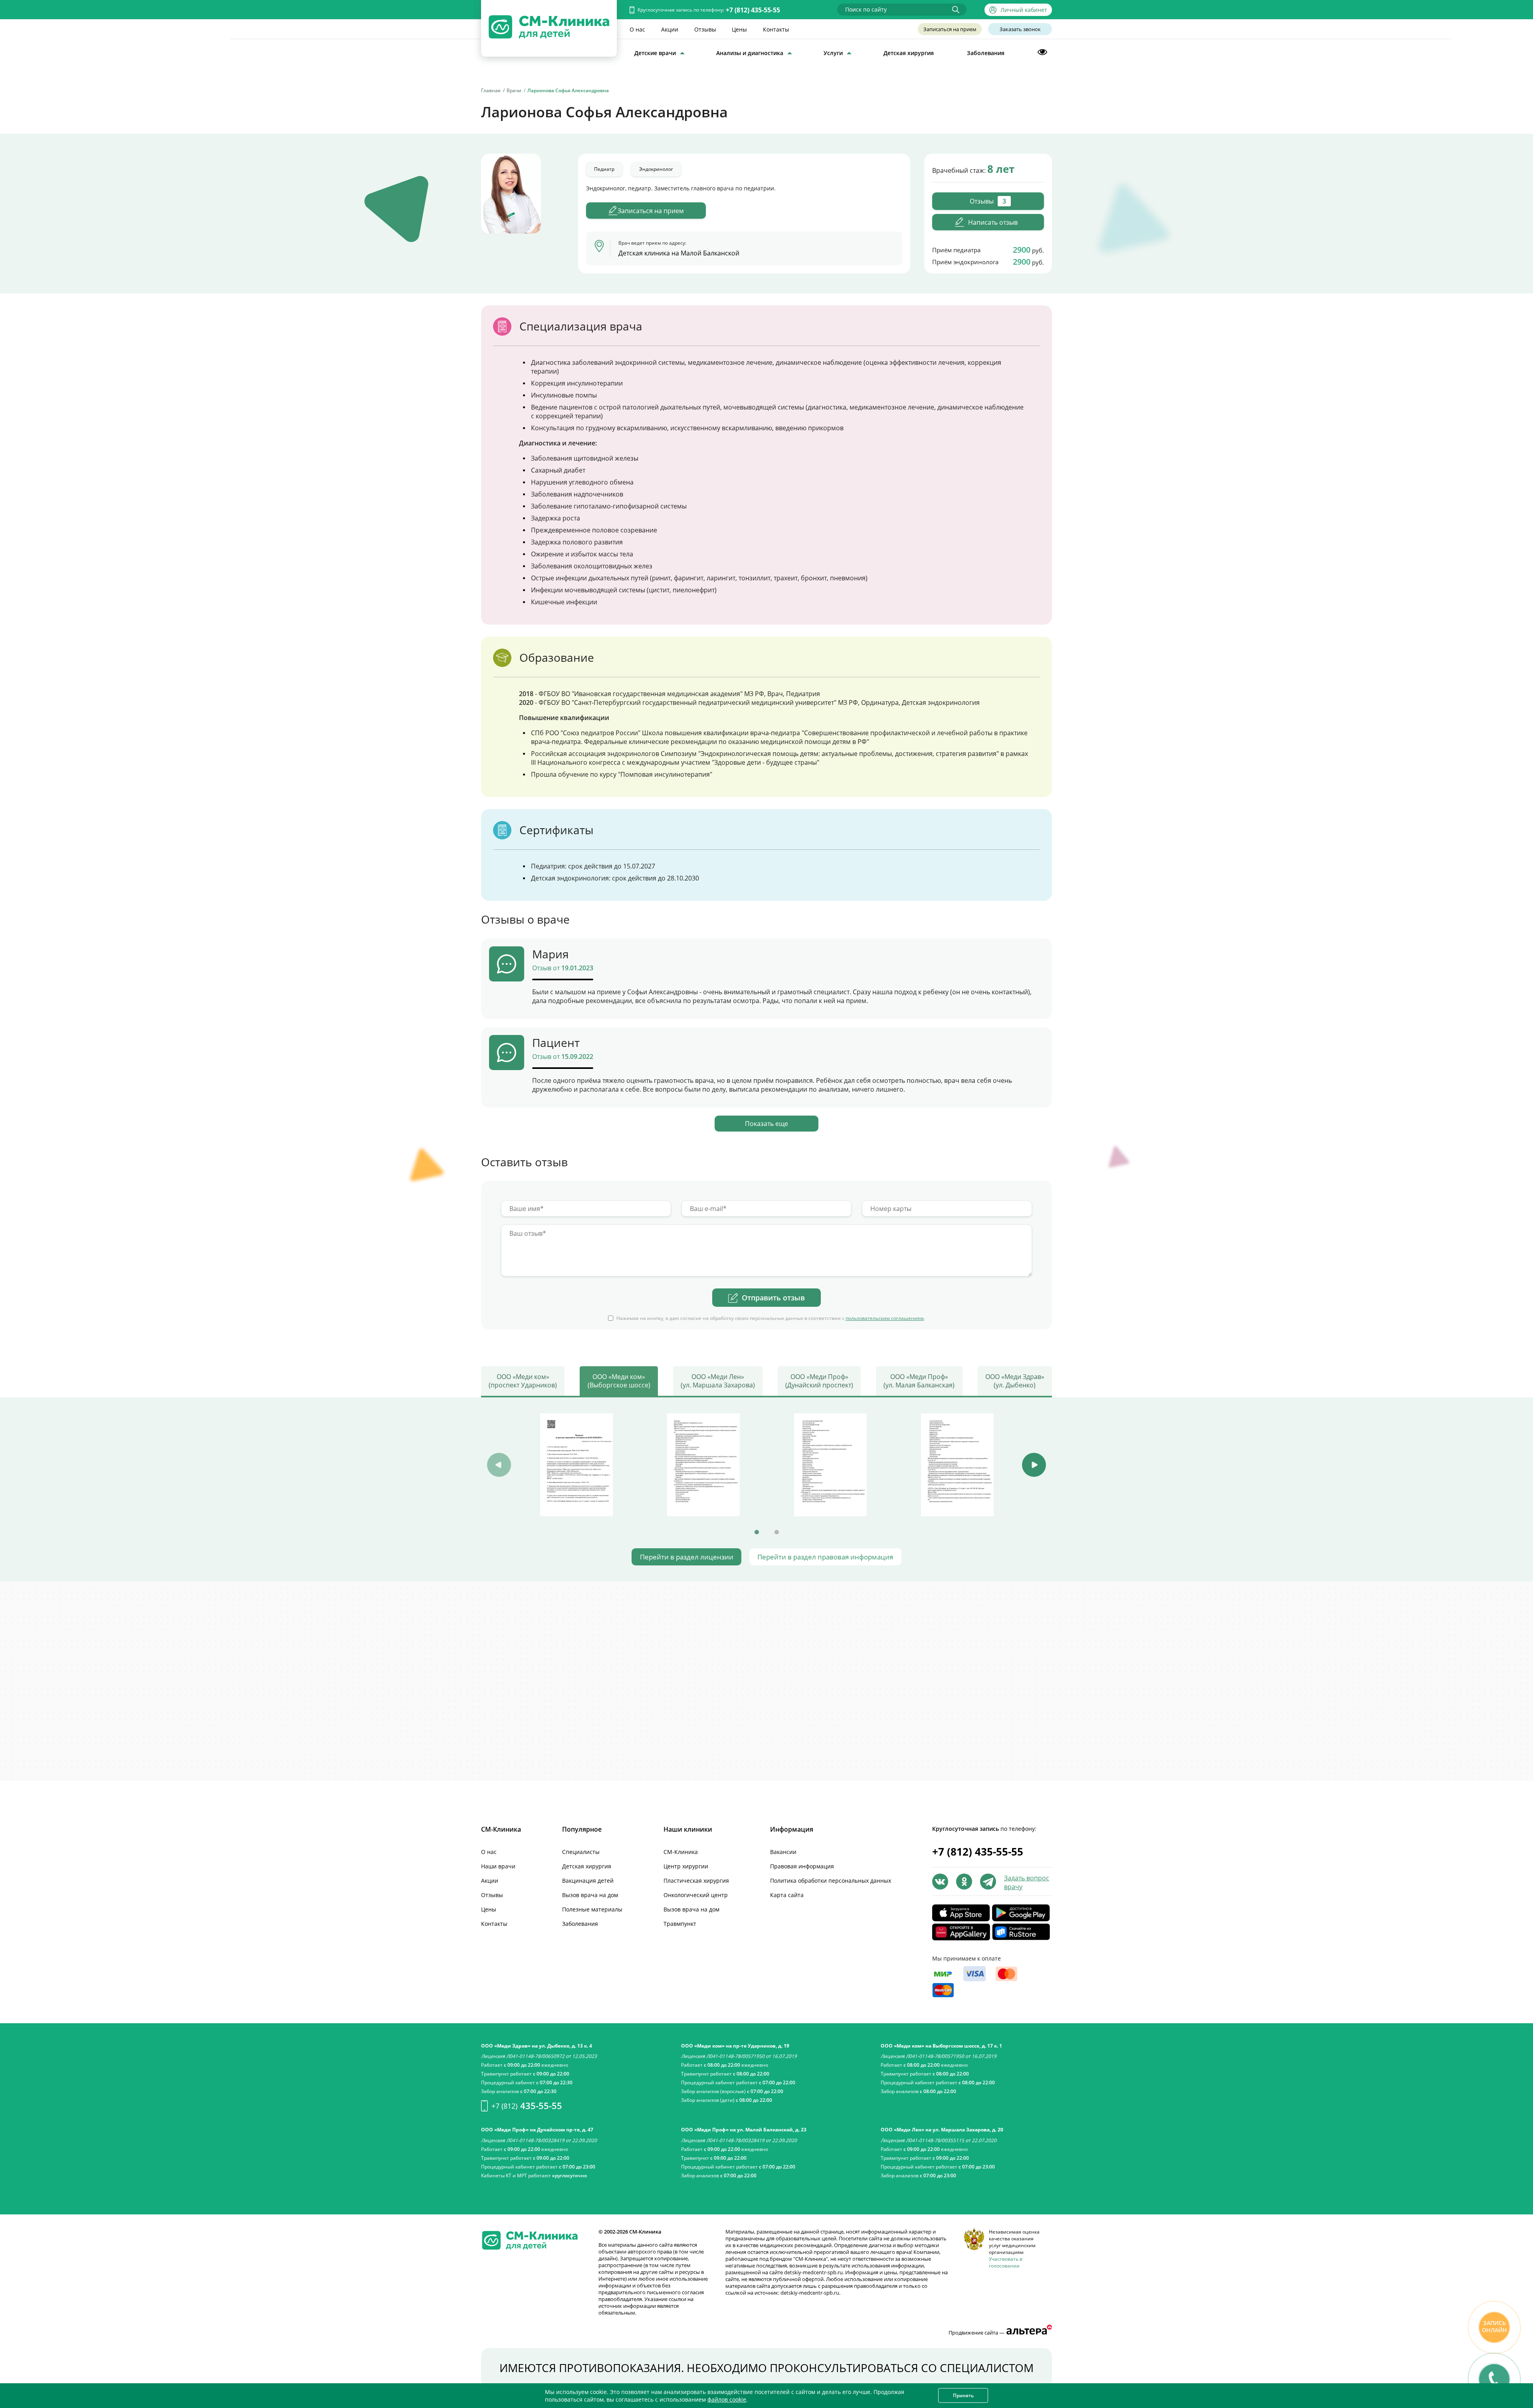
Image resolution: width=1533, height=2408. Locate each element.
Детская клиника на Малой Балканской (679, 253)
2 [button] (776, 1532)
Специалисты (581, 1852)
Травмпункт (680, 1924)
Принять (963, 2395)
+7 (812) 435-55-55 (753, 10)
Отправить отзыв (773, 1298)
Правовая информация (802, 1866)
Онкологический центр (696, 1895)
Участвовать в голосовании (1006, 2262)
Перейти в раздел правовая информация (825, 1557)
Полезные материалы (592, 1909)
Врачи (514, 90)
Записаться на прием (950, 29)
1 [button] (757, 1532)
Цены (739, 29)
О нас (637, 29)
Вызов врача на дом (590, 1895)
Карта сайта (787, 1895)
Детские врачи (655, 53)
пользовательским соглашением (885, 1318)
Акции (670, 29)
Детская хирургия (909, 53)
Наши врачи (498, 1866)
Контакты (776, 29)
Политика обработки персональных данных (831, 1881)
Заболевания (986, 53)
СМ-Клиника (681, 1852)
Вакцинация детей (588, 1881)
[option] (576, 1465)
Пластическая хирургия (696, 1881)
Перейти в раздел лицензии (687, 1557)
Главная (491, 90)
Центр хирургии (686, 1866)
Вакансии (783, 1852)
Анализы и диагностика (750, 53)
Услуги (833, 53)
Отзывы (705, 29)
